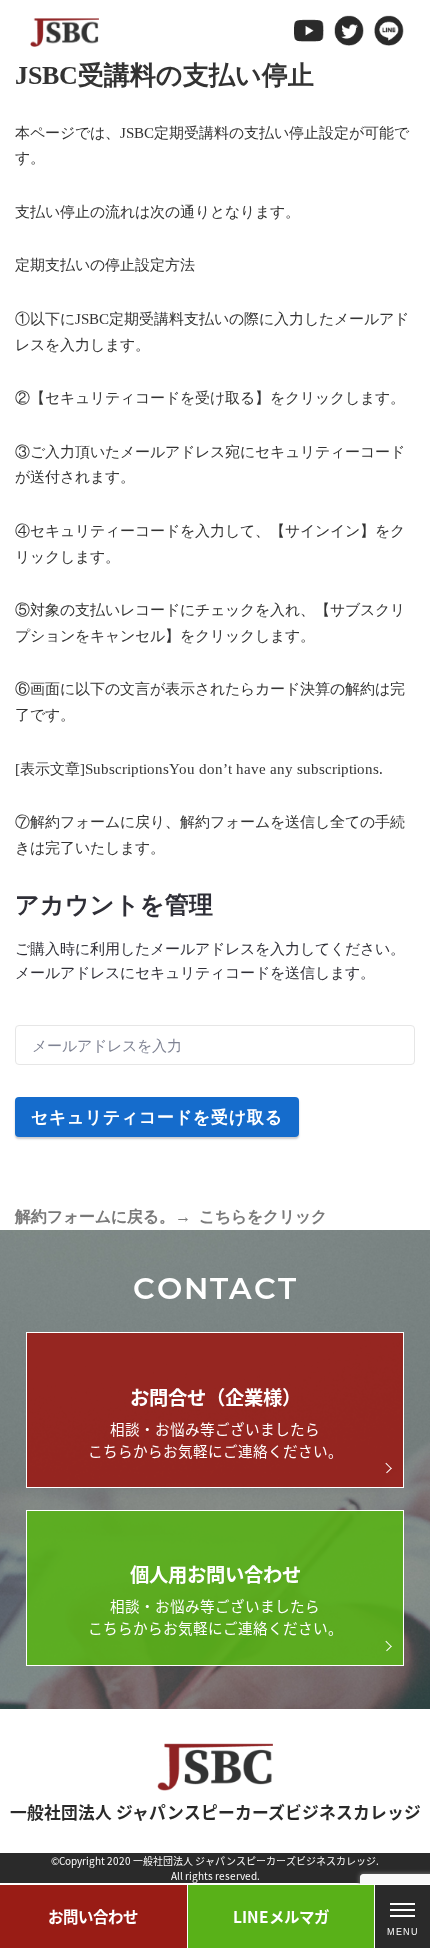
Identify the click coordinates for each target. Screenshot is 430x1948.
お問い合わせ (93, 1916)
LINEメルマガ (281, 1916)
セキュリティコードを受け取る (157, 1117)
